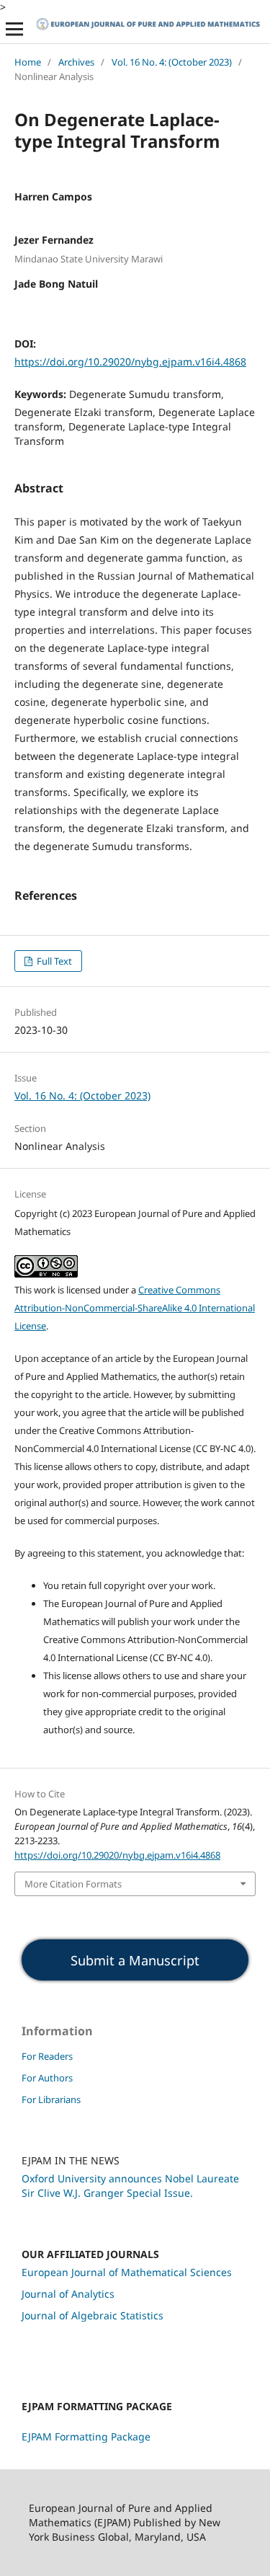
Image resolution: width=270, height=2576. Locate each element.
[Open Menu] (14, 29)
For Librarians (51, 2099)
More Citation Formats (73, 1884)
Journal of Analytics (68, 2294)
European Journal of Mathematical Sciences (127, 2272)
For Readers (47, 2056)
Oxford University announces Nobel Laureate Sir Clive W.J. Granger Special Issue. (130, 2186)
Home (28, 62)
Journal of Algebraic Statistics (93, 2315)
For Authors (47, 2078)
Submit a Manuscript (135, 1960)
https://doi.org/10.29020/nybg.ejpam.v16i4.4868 (130, 362)
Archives (76, 62)
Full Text (53, 961)
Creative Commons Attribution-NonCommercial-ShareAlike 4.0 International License (135, 1308)
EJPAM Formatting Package (86, 2436)
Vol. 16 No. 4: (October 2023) (172, 62)
